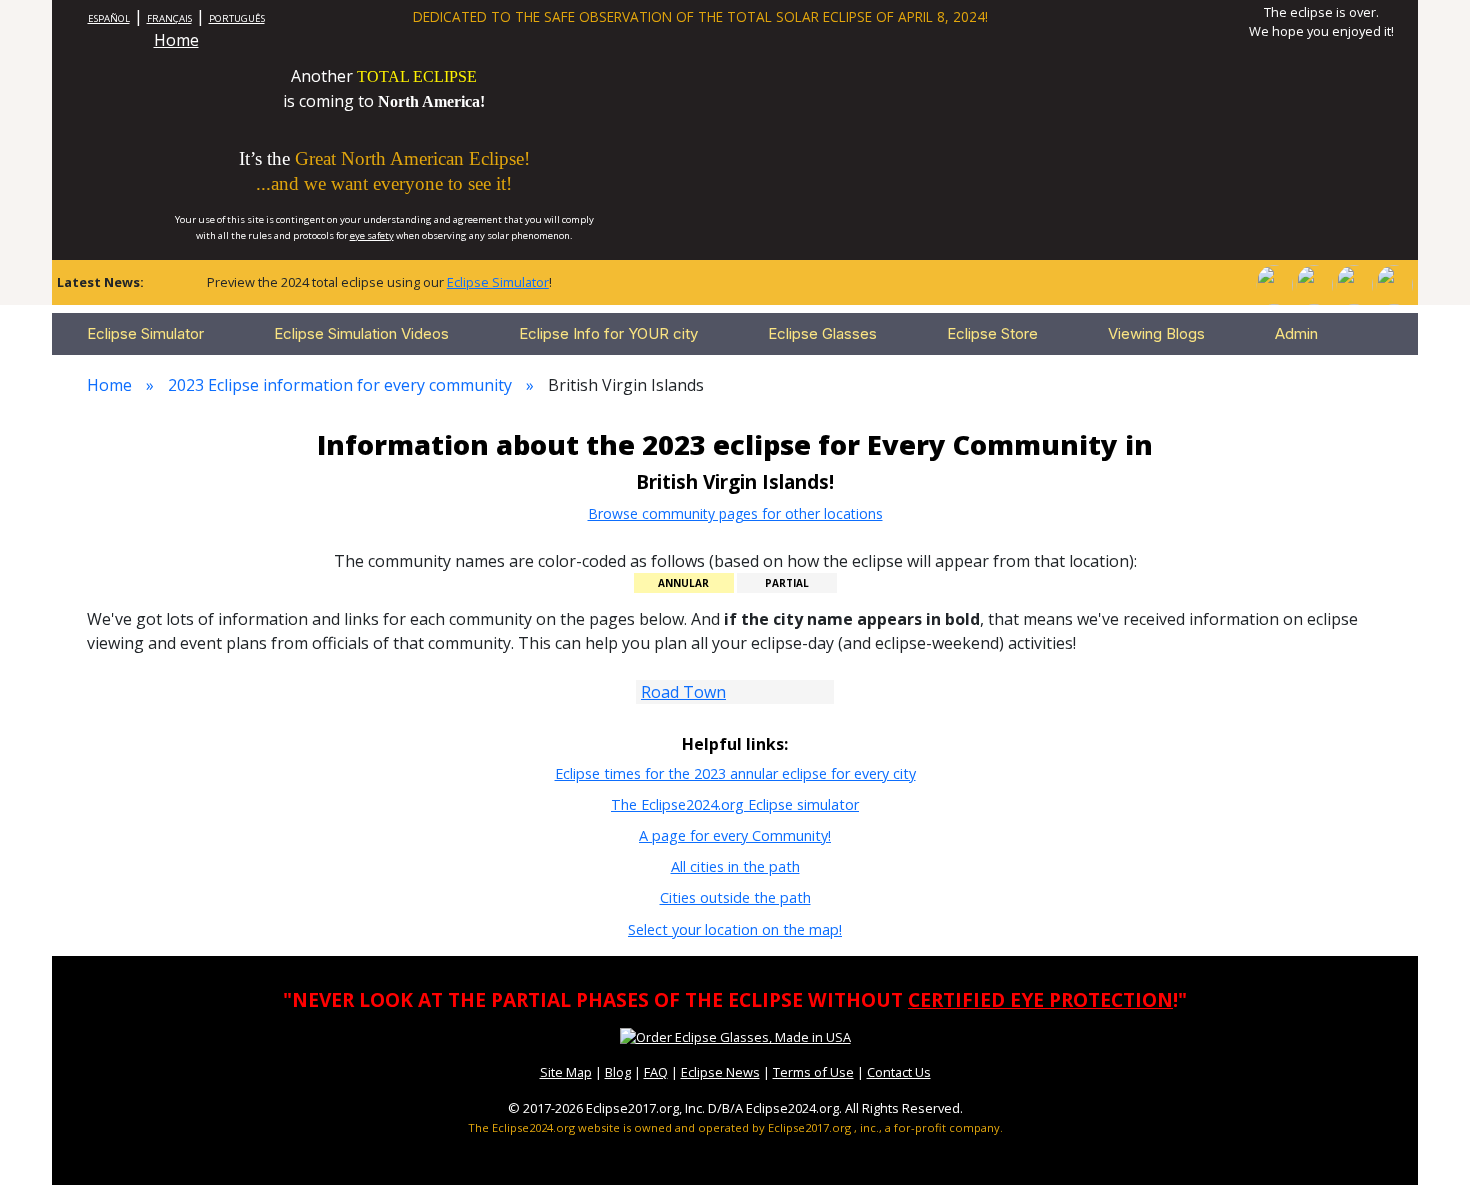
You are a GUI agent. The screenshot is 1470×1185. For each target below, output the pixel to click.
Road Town (683, 692)
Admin (1296, 333)
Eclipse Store (992, 333)
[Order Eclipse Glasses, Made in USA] (735, 1036)
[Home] (1274, 283)
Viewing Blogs (1156, 333)
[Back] (1394, 283)
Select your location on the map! (735, 929)
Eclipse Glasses (822, 333)
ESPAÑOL (109, 18)
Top (1426, 1139)
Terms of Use (813, 1072)
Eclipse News (720, 1072)
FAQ (656, 1072)
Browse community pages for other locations (735, 513)
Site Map (566, 1072)
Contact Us (899, 1072)
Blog (618, 1072)
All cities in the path (735, 866)
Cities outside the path (735, 897)
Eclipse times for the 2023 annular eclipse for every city (735, 773)
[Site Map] (1354, 283)
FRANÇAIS (169, 18)
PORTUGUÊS (237, 18)
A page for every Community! (735, 835)
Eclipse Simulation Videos (361, 333)
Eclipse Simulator (498, 282)
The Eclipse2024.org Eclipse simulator (735, 804)
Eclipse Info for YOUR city (608, 333)
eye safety (372, 235)
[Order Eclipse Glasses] (1314, 283)
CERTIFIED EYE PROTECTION (1040, 999)
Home (176, 40)
